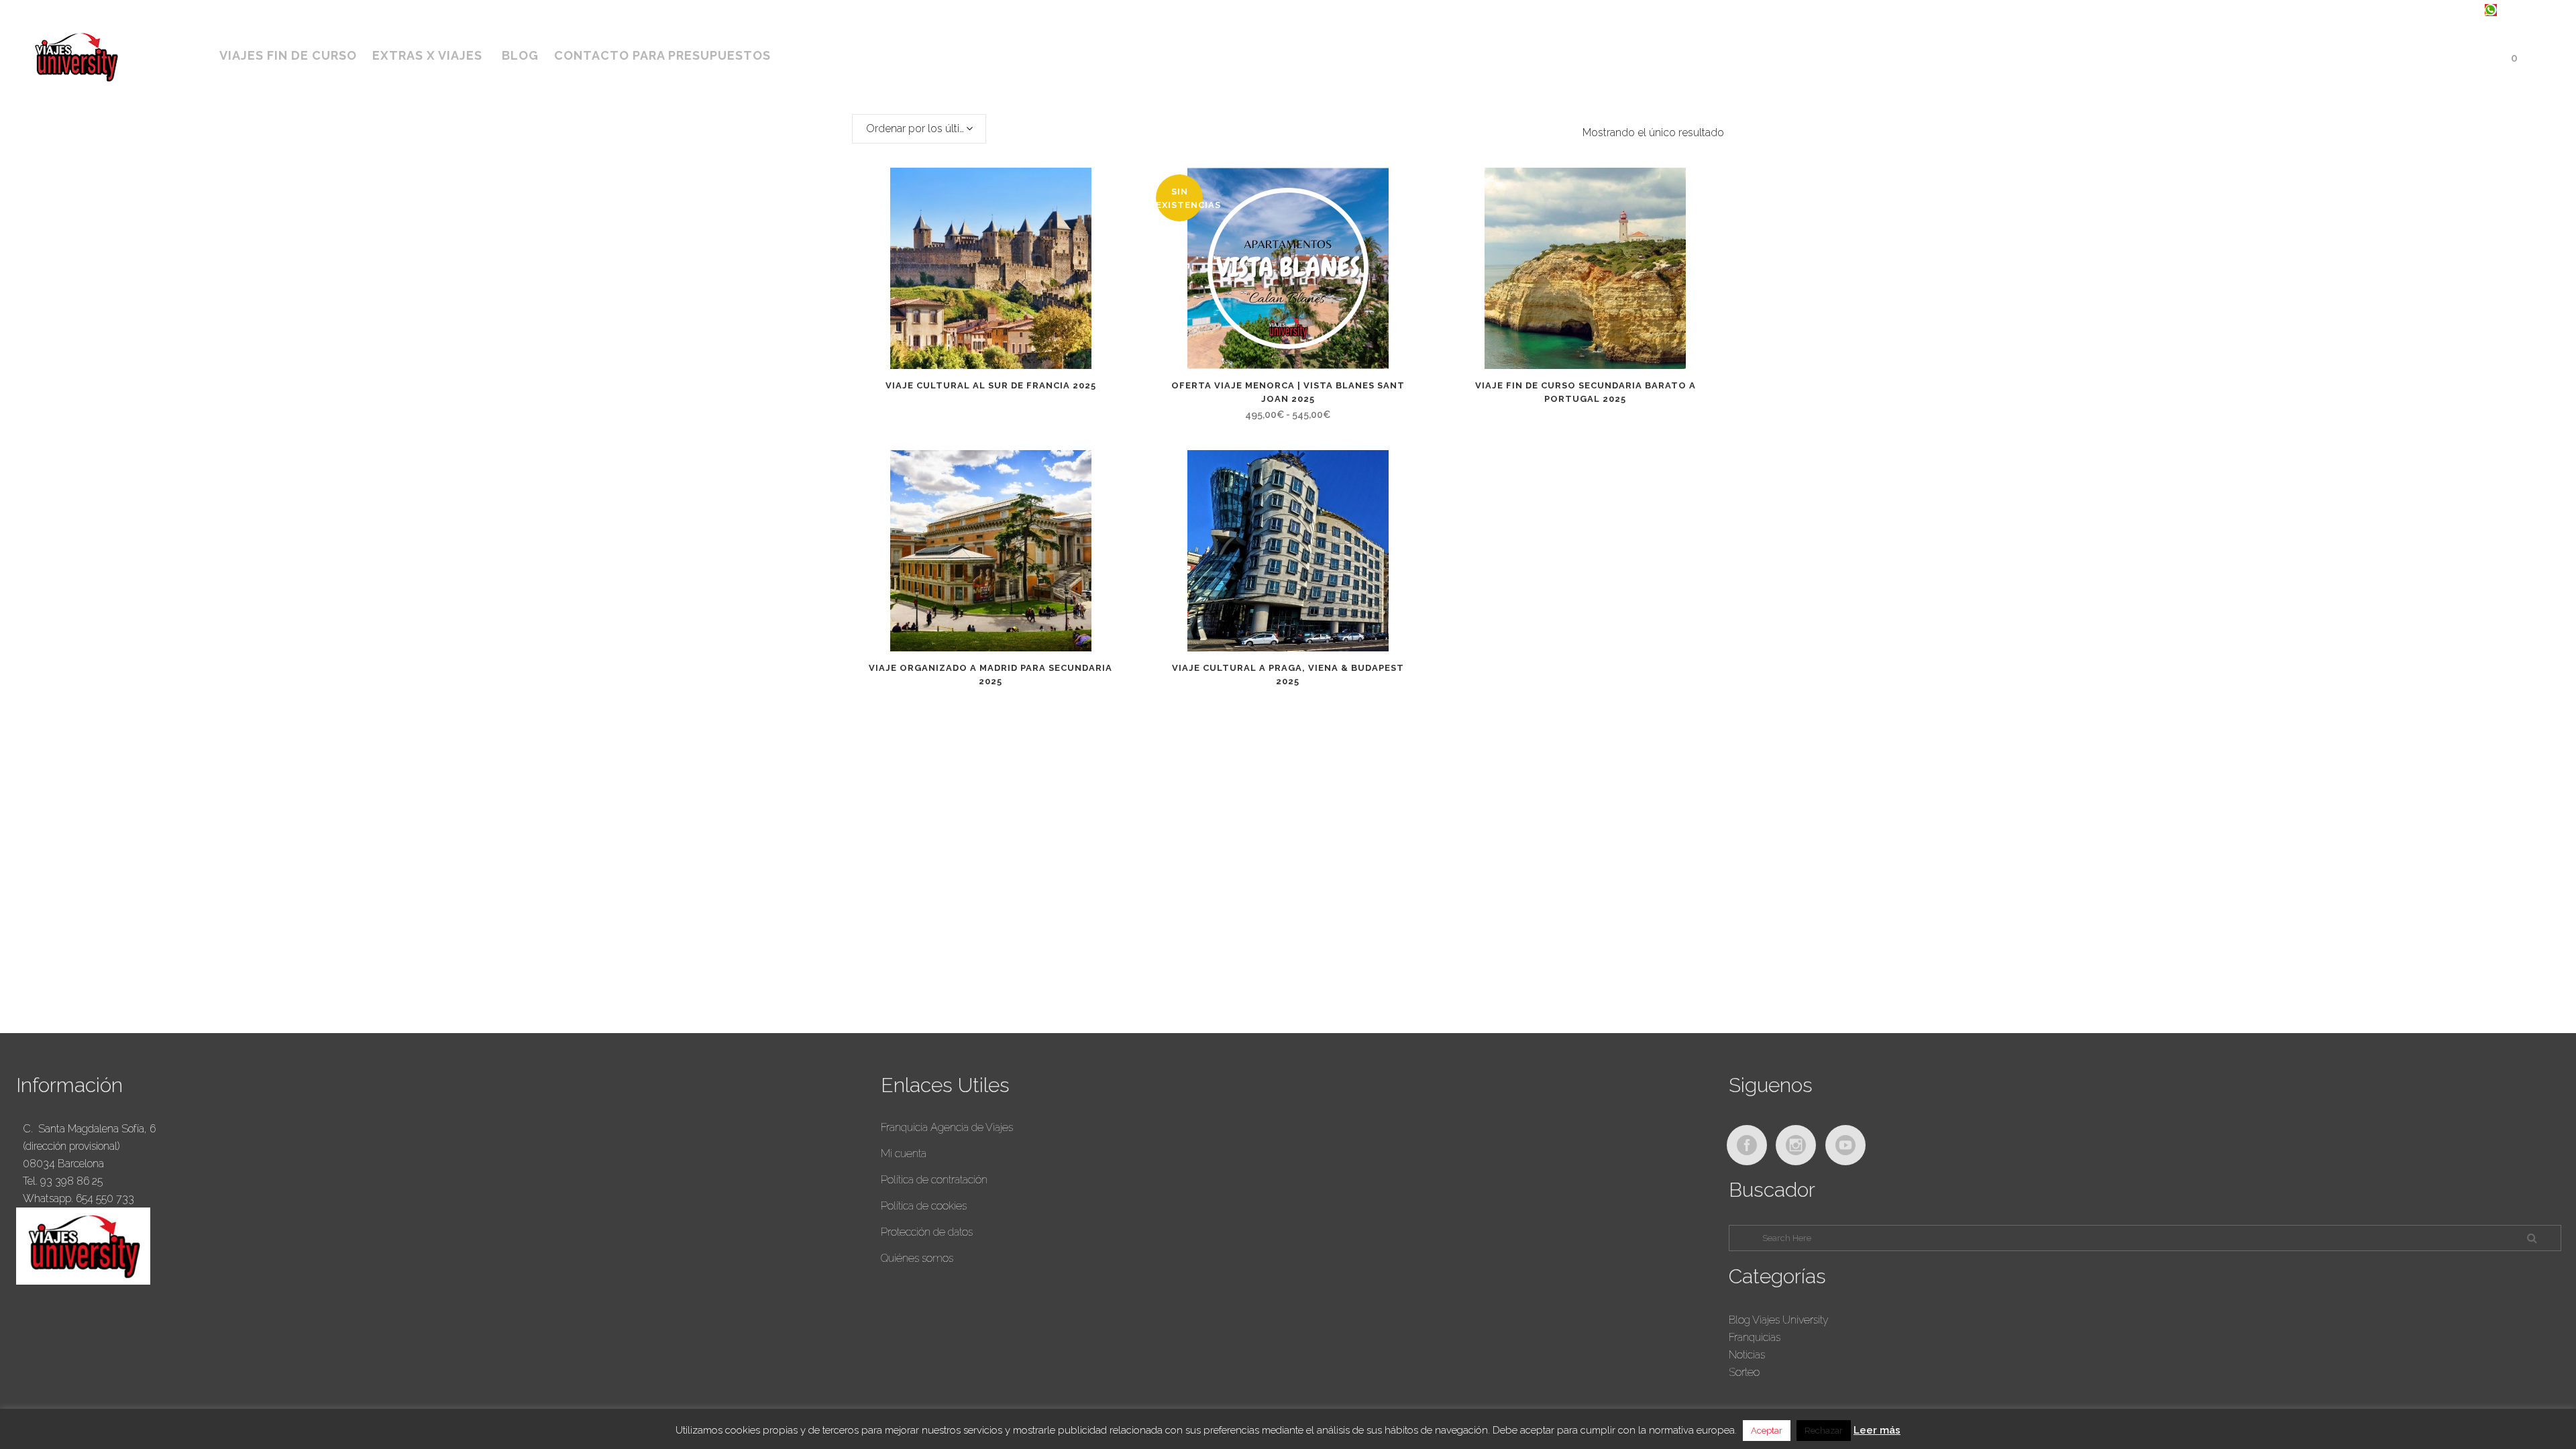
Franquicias (1755, 1337)
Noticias (1747, 1355)
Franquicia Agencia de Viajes (947, 1127)
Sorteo (1744, 1372)
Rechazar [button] (1824, 1431)
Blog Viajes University (1779, 1320)
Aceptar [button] (1767, 1431)
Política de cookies (924, 1206)
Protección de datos (927, 1232)
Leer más (1877, 1430)
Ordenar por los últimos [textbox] (924, 128)
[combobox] (919, 129)
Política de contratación (934, 1180)
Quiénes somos (917, 1258)
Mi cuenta (904, 1153)
